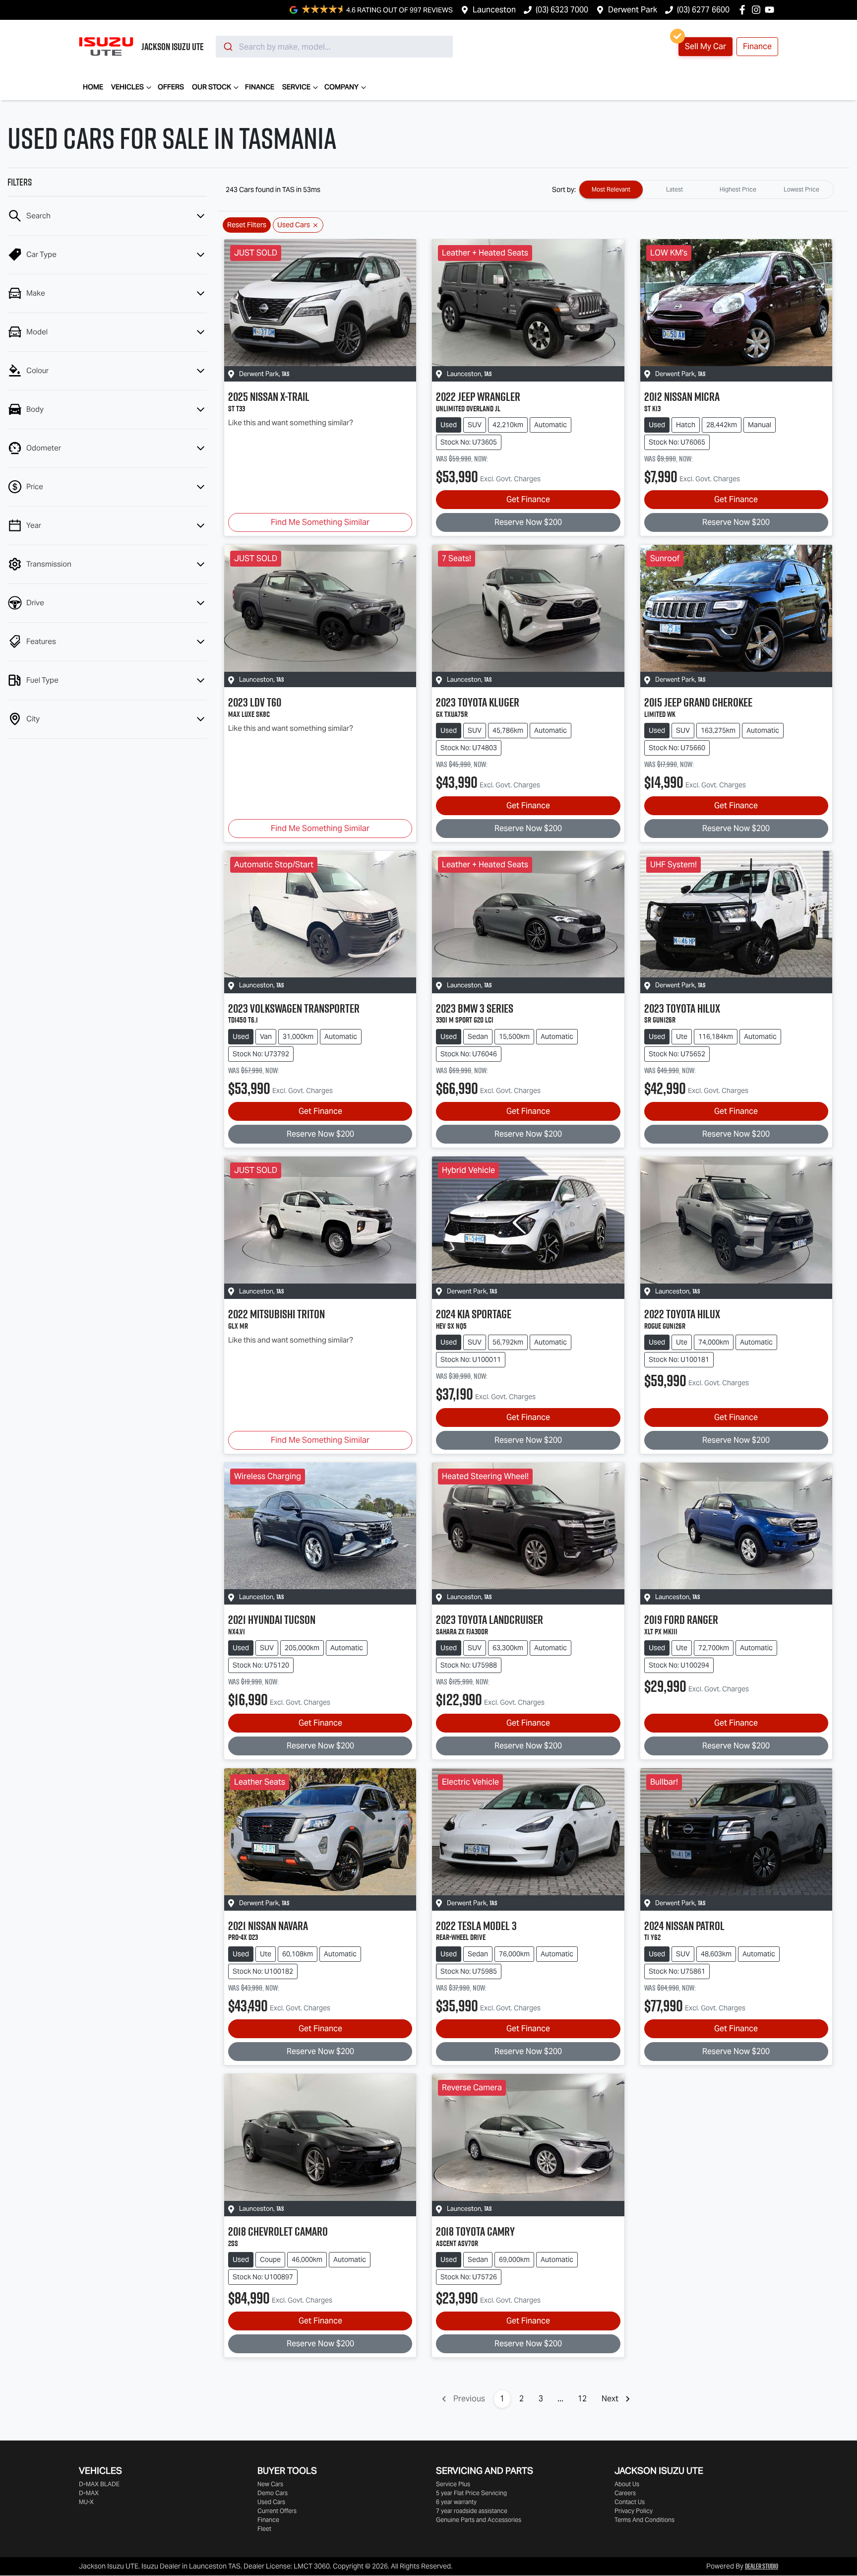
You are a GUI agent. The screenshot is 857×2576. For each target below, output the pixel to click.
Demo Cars (273, 2493)
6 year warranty (456, 2502)
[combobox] (334, 47)
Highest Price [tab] (738, 189)
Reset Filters (247, 225)
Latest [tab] (674, 189)
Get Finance (528, 499)
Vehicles (127, 87)
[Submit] (227, 47)
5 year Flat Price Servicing (471, 2493)
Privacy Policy (634, 2511)
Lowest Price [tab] (801, 189)
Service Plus (453, 2484)
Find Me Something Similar (320, 522)
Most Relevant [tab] (611, 189)
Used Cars (271, 2502)
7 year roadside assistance (472, 2511)
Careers (625, 2493)
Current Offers (277, 2511)
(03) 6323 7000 (562, 10)
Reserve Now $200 (528, 522)
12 (582, 2399)
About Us (627, 2484)
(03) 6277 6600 (703, 10)
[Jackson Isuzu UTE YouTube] (771, 10)
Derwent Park (633, 10)
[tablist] (706, 190)
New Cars (270, 2484)
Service (296, 87)
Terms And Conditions (644, 2520)
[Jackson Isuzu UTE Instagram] (758, 10)
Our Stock (212, 87)
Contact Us (630, 2502)
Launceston (494, 10)
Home (93, 87)
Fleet (264, 2529)
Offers (171, 87)
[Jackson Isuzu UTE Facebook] (744, 10)
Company (341, 87)
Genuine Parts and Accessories (479, 2520)
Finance (757, 46)
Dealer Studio (762, 2566)
